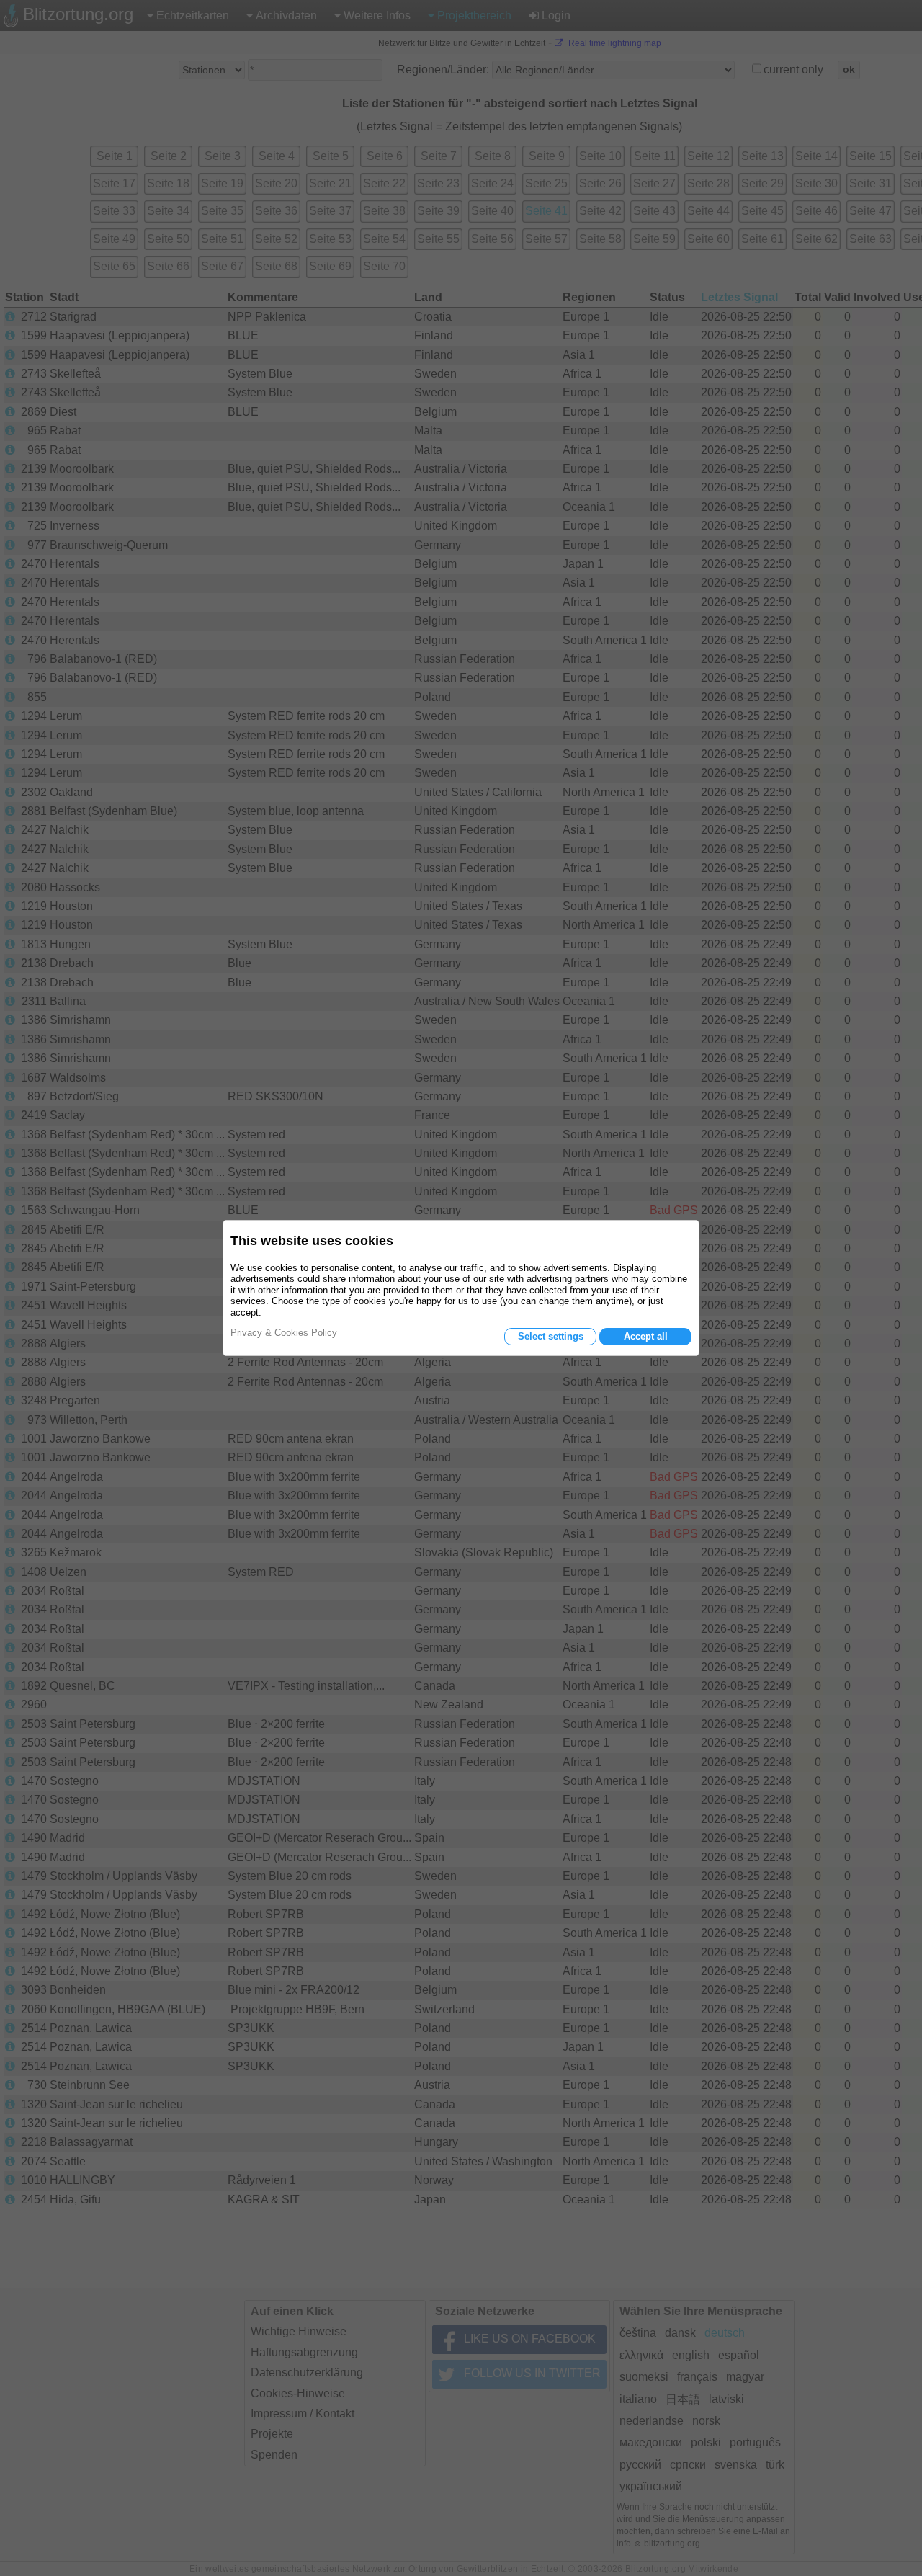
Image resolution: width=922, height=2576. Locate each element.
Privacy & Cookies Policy (284, 1333)
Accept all (646, 1336)
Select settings (551, 1336)
